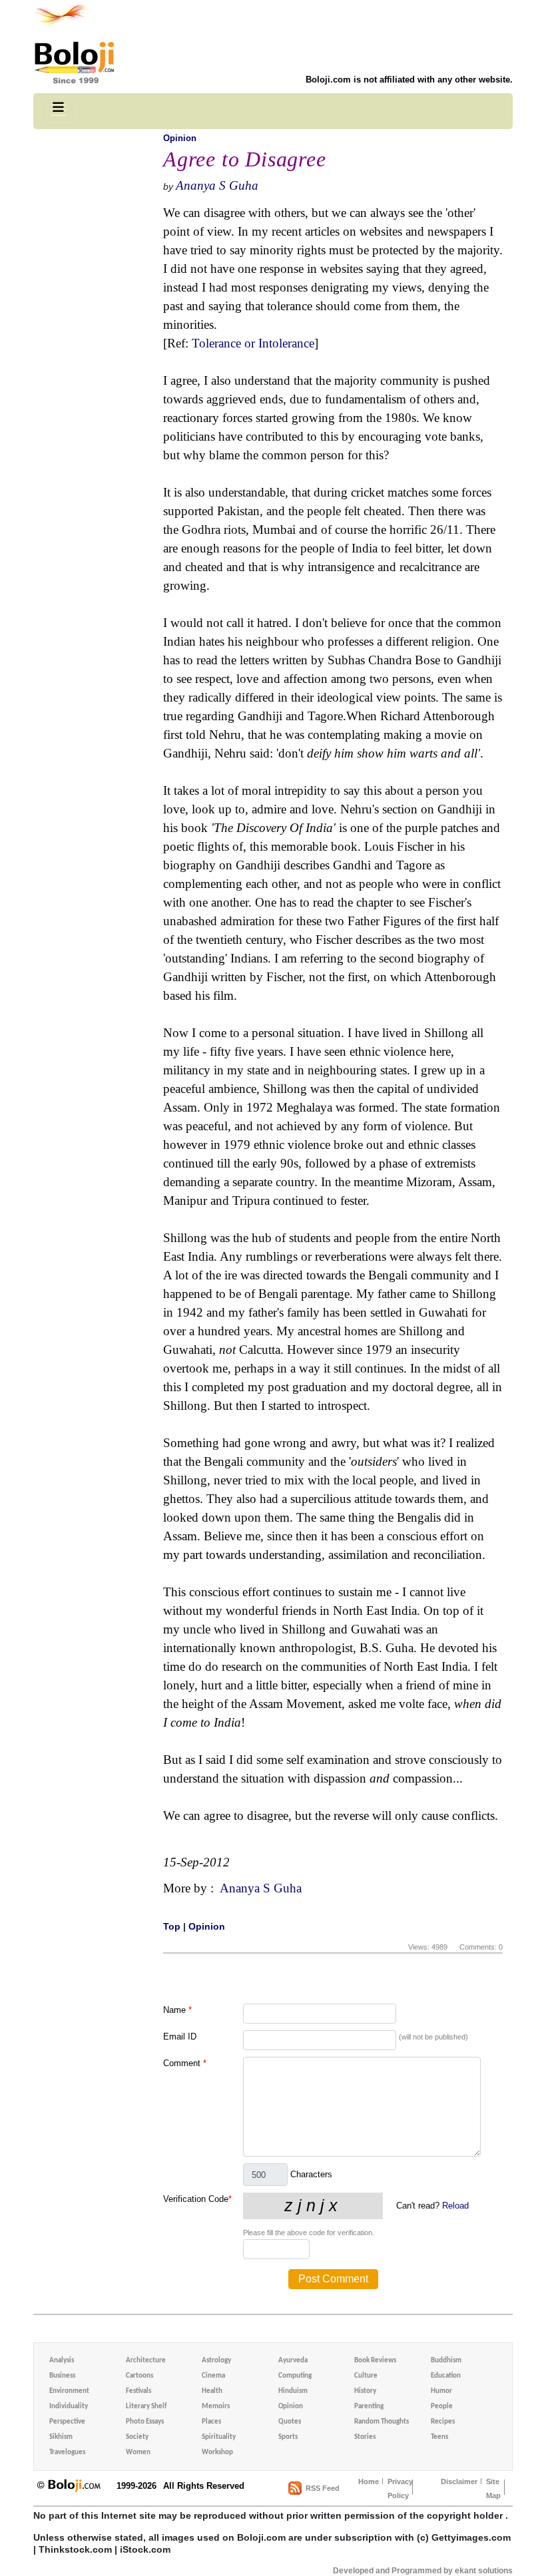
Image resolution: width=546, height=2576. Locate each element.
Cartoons (139, 2376)
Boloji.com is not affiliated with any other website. (409, 80)
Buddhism (446, 2361)
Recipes (443, 2422)
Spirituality (219, 2437)
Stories (365, 2437)
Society (137, 2437)
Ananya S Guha (217, 185)
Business (62, 2376)
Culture (366, 2376)
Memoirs (216, 2407)
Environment (69, 2391)
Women (138, 2453)
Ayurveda (293, 2361)
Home (369, 2481)
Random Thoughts (382, 2422)
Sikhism (61, 2437)
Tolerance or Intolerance (253, 343)
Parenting (369, 2407)
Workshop (217, 2453)
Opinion (180, 138)
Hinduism (293, 2391)
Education (446, 2376)
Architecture (146, 2361)
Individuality (69, 2407)
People (442, 2407)
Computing (295, 2376)
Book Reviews (375, 2361)
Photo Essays (145, 2422)
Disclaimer (459, 2481)
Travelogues (67, 2453)
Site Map (493, 2488)
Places (211, 2422)
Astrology (216, 2361)
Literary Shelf (146, 2407)
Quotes (290, 2422)
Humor (441, 2391)
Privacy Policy (400, 2488)
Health (212, 2391)
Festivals (138, 2391)
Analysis (62, 2361)
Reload (455, 2206)
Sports (288, 2437)
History (365, 2391)
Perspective (67, 2422)
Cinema (213, 2376)
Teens (439, 2437)
